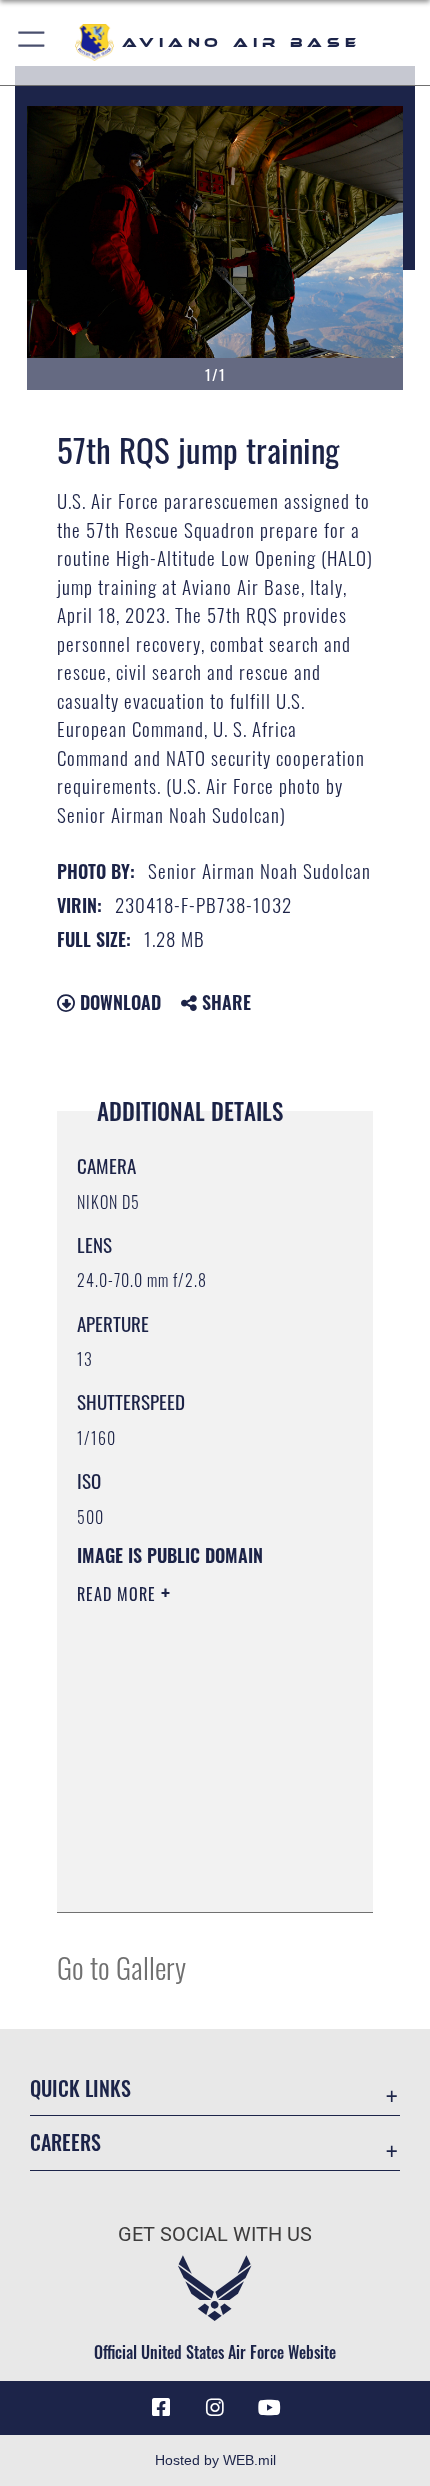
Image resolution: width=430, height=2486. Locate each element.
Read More (119, 1594)
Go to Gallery (121, 1966)
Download (118, 1002)
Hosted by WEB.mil (215, 2460)
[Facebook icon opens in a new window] (161, 2408)
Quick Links (80, 2088)
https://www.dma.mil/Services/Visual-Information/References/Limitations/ (198, 1875)
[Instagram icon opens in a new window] (215, 2408)
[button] (32, 42)
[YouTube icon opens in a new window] (269, 2408)
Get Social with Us (215, 2234)
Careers (65, 2142)
